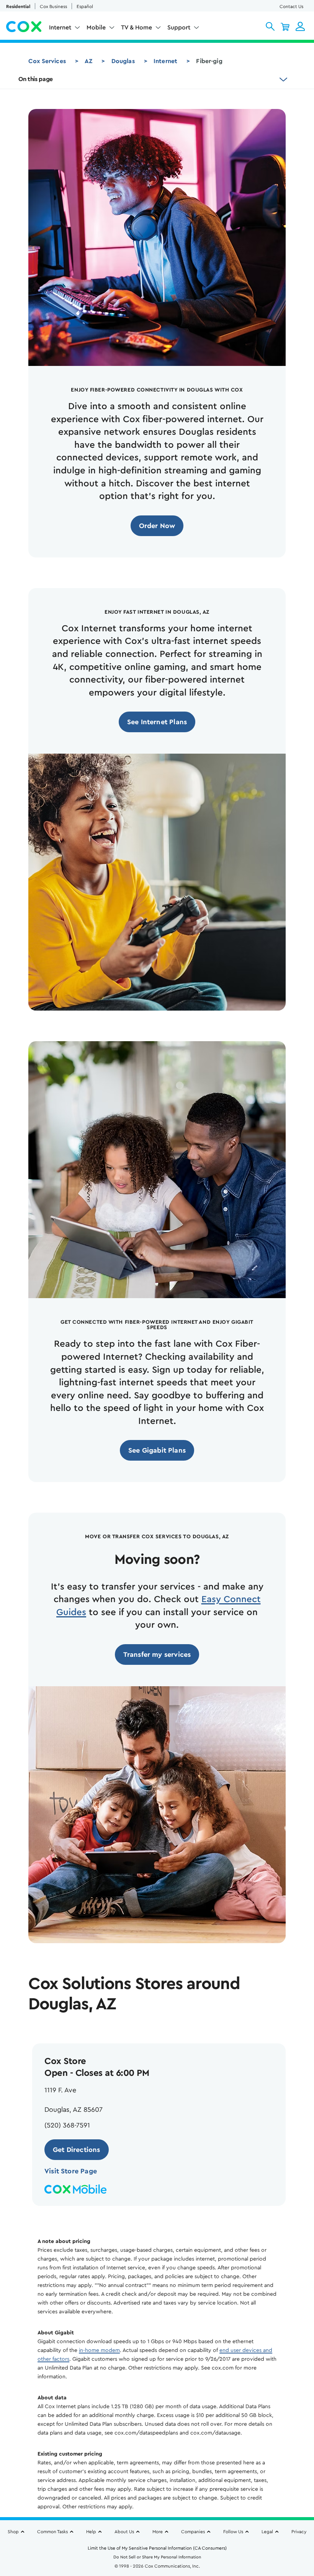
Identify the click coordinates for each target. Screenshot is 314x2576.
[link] (157, 526)
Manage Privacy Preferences (157, 2558)
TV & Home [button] (137, 28)
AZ (88, 61)
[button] (270, 26)
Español (85, 7)
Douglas (123, 61)
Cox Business (53, 7)
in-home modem (99, 2350)
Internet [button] (60, 28)
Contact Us (291, 7)
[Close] (306, 2499)
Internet (165, 61)
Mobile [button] (96, 28)
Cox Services (47, 61)
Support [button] (179, 28)
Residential (18, 7)
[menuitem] (65, 29)
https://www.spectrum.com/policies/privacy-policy (69, 2536)
